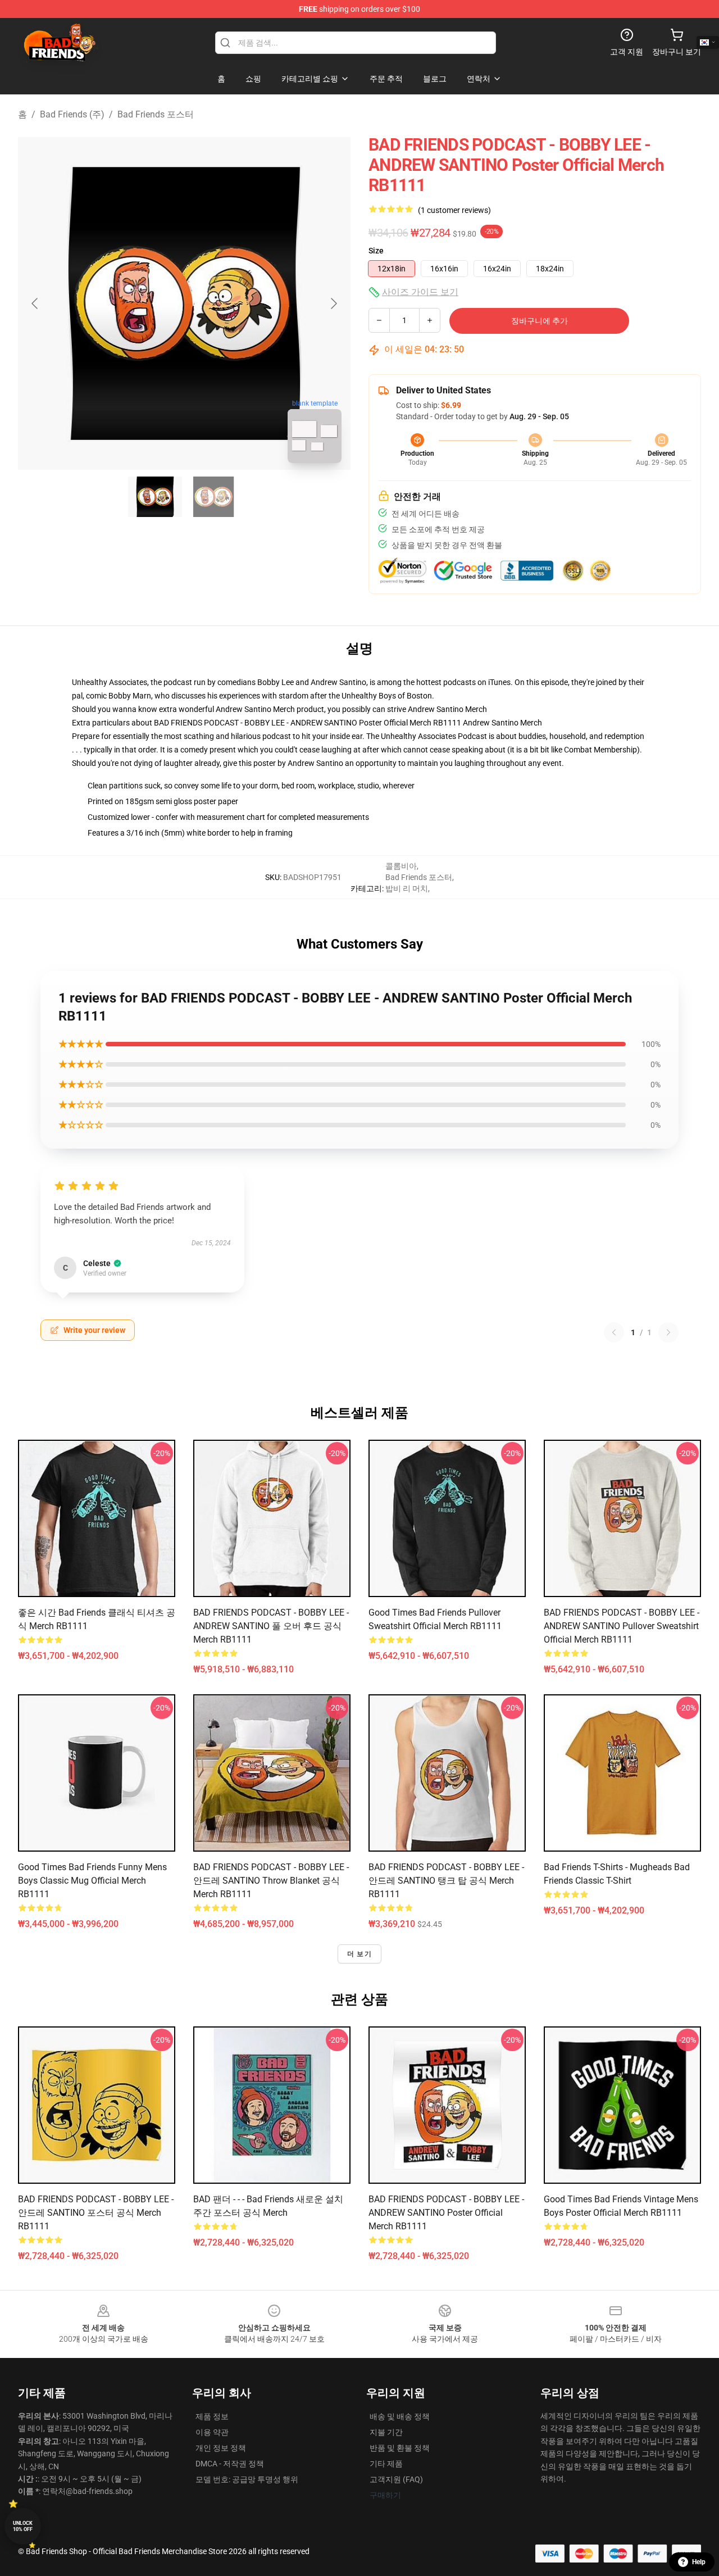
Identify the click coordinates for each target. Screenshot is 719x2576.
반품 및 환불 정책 (400, 2448)
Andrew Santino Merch (447, 709)
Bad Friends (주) (72, 114)
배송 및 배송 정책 (400, 2416)
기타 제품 (386, 2464)
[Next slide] (333, 303)
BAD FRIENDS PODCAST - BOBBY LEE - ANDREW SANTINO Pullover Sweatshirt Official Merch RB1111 (622, 1626)
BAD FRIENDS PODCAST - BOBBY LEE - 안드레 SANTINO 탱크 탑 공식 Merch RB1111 (446, 1881)
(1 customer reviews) (454, 210)
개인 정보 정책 (221, 2448)
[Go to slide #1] (155, 497)
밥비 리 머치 (407, 888)
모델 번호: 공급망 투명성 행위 (247, 2479)
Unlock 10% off (23, 2526)
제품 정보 (212, 2416)
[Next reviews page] (668, 1332)
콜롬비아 (401, 866)
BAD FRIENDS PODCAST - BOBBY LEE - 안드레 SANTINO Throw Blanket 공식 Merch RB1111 (271, 1881)
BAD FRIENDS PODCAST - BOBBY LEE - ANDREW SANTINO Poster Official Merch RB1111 (446, 2213)
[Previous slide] (35, 303)
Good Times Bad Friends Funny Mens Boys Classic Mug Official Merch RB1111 (92, 1881)
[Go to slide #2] (213, 497)
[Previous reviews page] (614, 1332)
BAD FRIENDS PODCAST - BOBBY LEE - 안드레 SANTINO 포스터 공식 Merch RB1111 (96, 2213)
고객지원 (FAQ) (396, 2479)
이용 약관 (212, 2432)
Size (376, 251)
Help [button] (699, 2562)
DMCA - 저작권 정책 (230, 2464)
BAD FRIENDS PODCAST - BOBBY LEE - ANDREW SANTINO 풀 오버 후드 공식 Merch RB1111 (271, 1626)
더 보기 (359, 1954)
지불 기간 (386, 2432)
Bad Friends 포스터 (156, 114)
